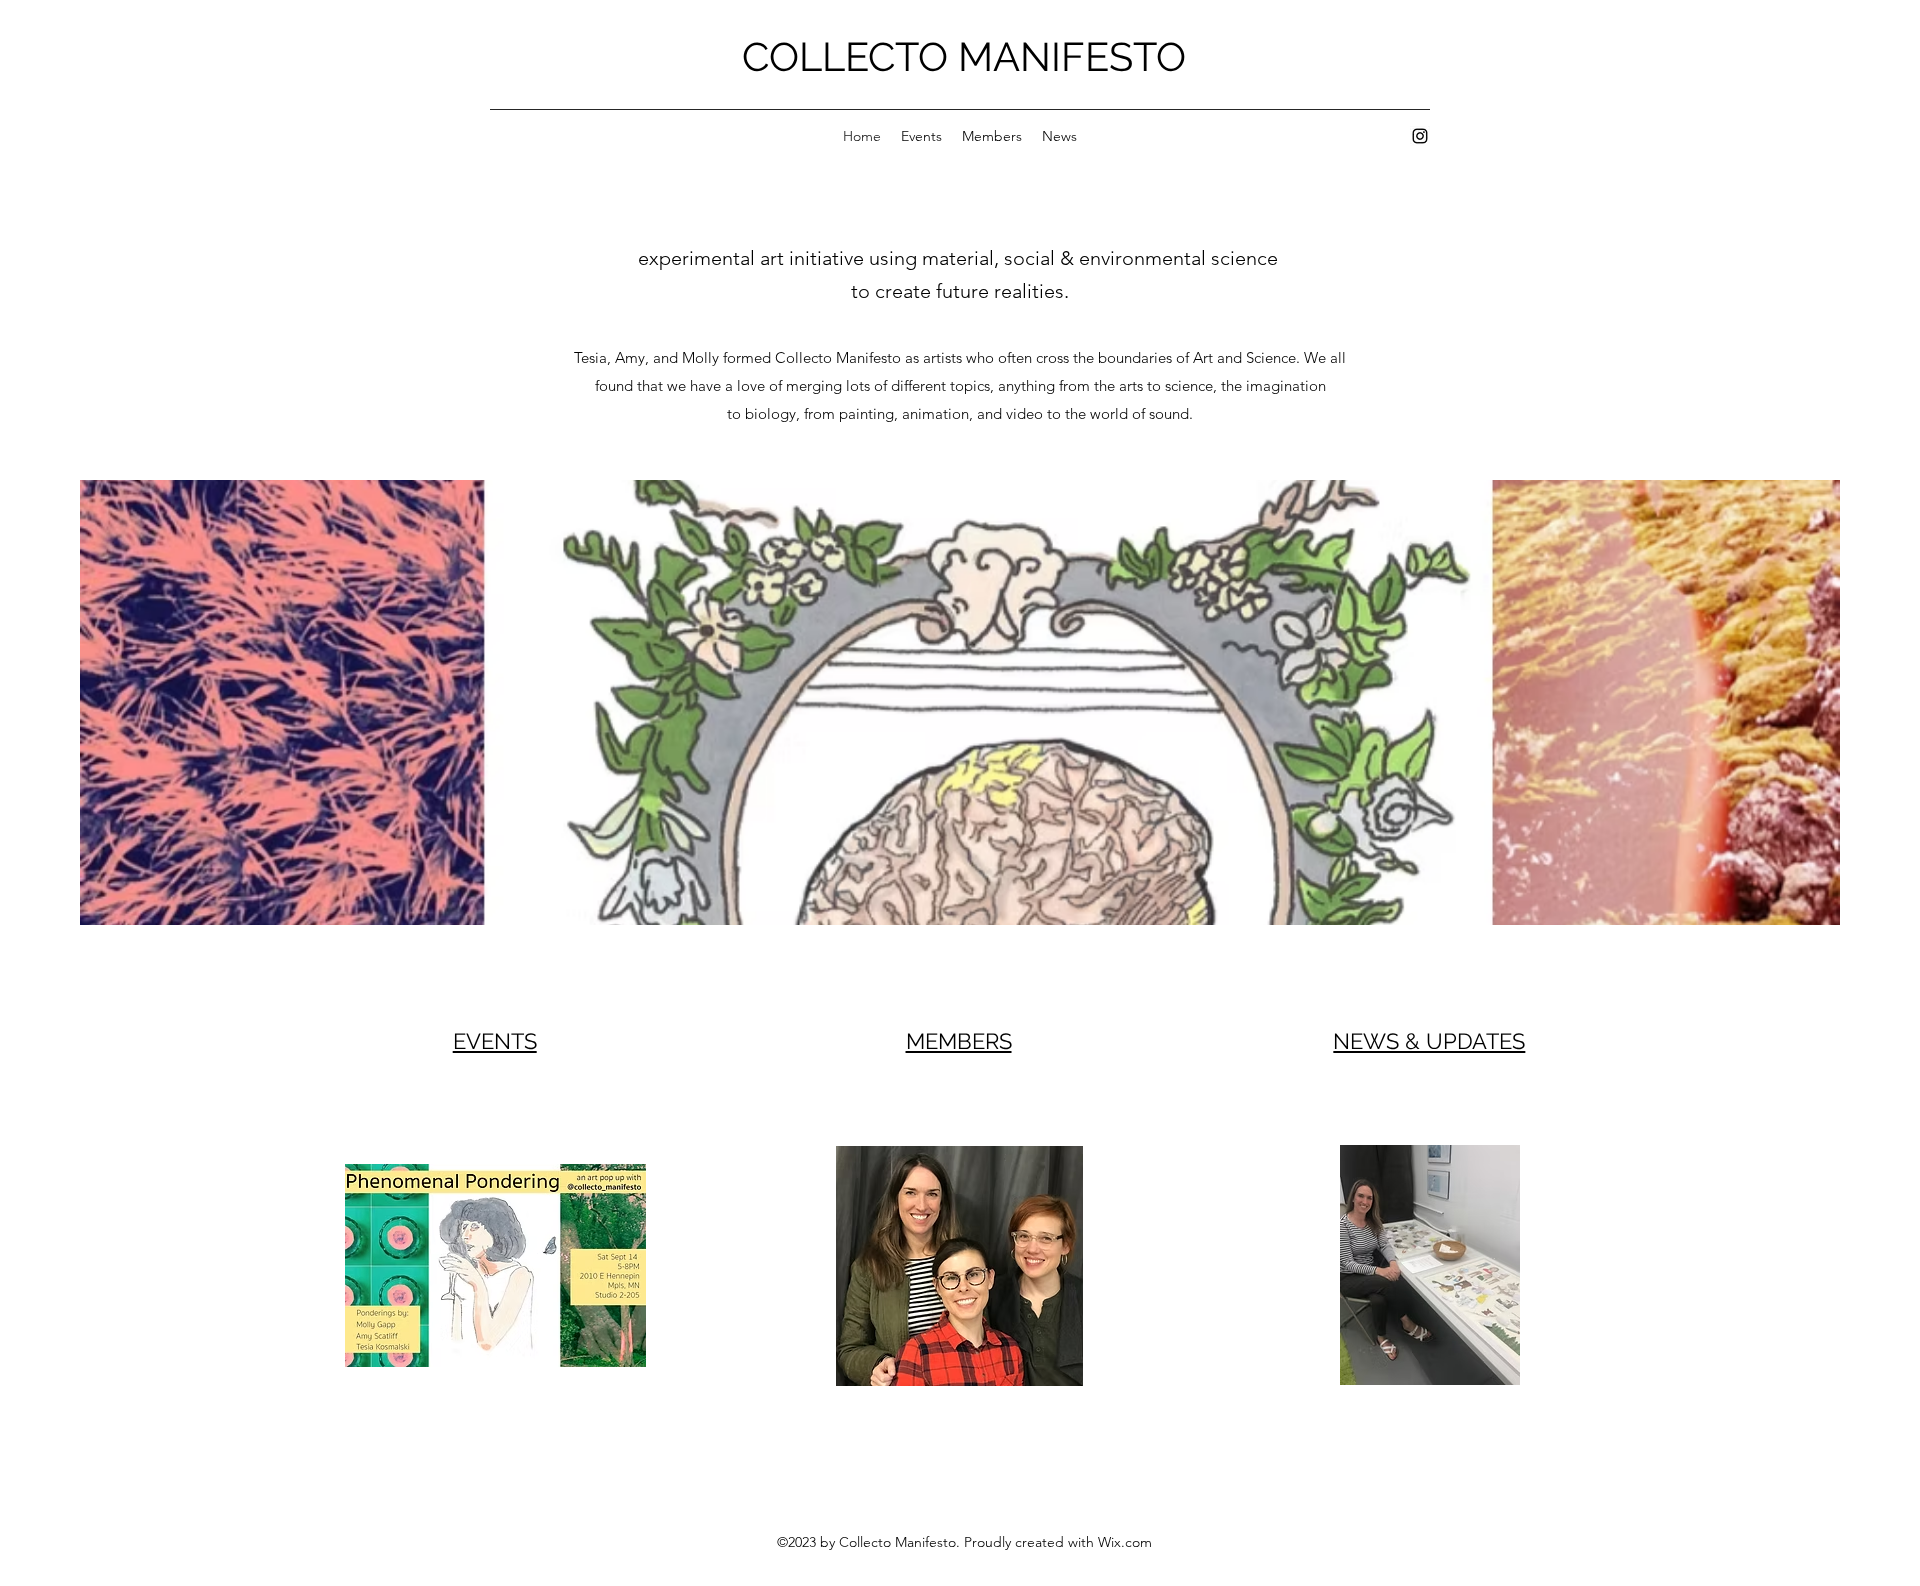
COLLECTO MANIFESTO (964, 56)
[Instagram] (1420, 136)
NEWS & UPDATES (1429, 1041)
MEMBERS (959, 1041)
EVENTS (495, 1041)
